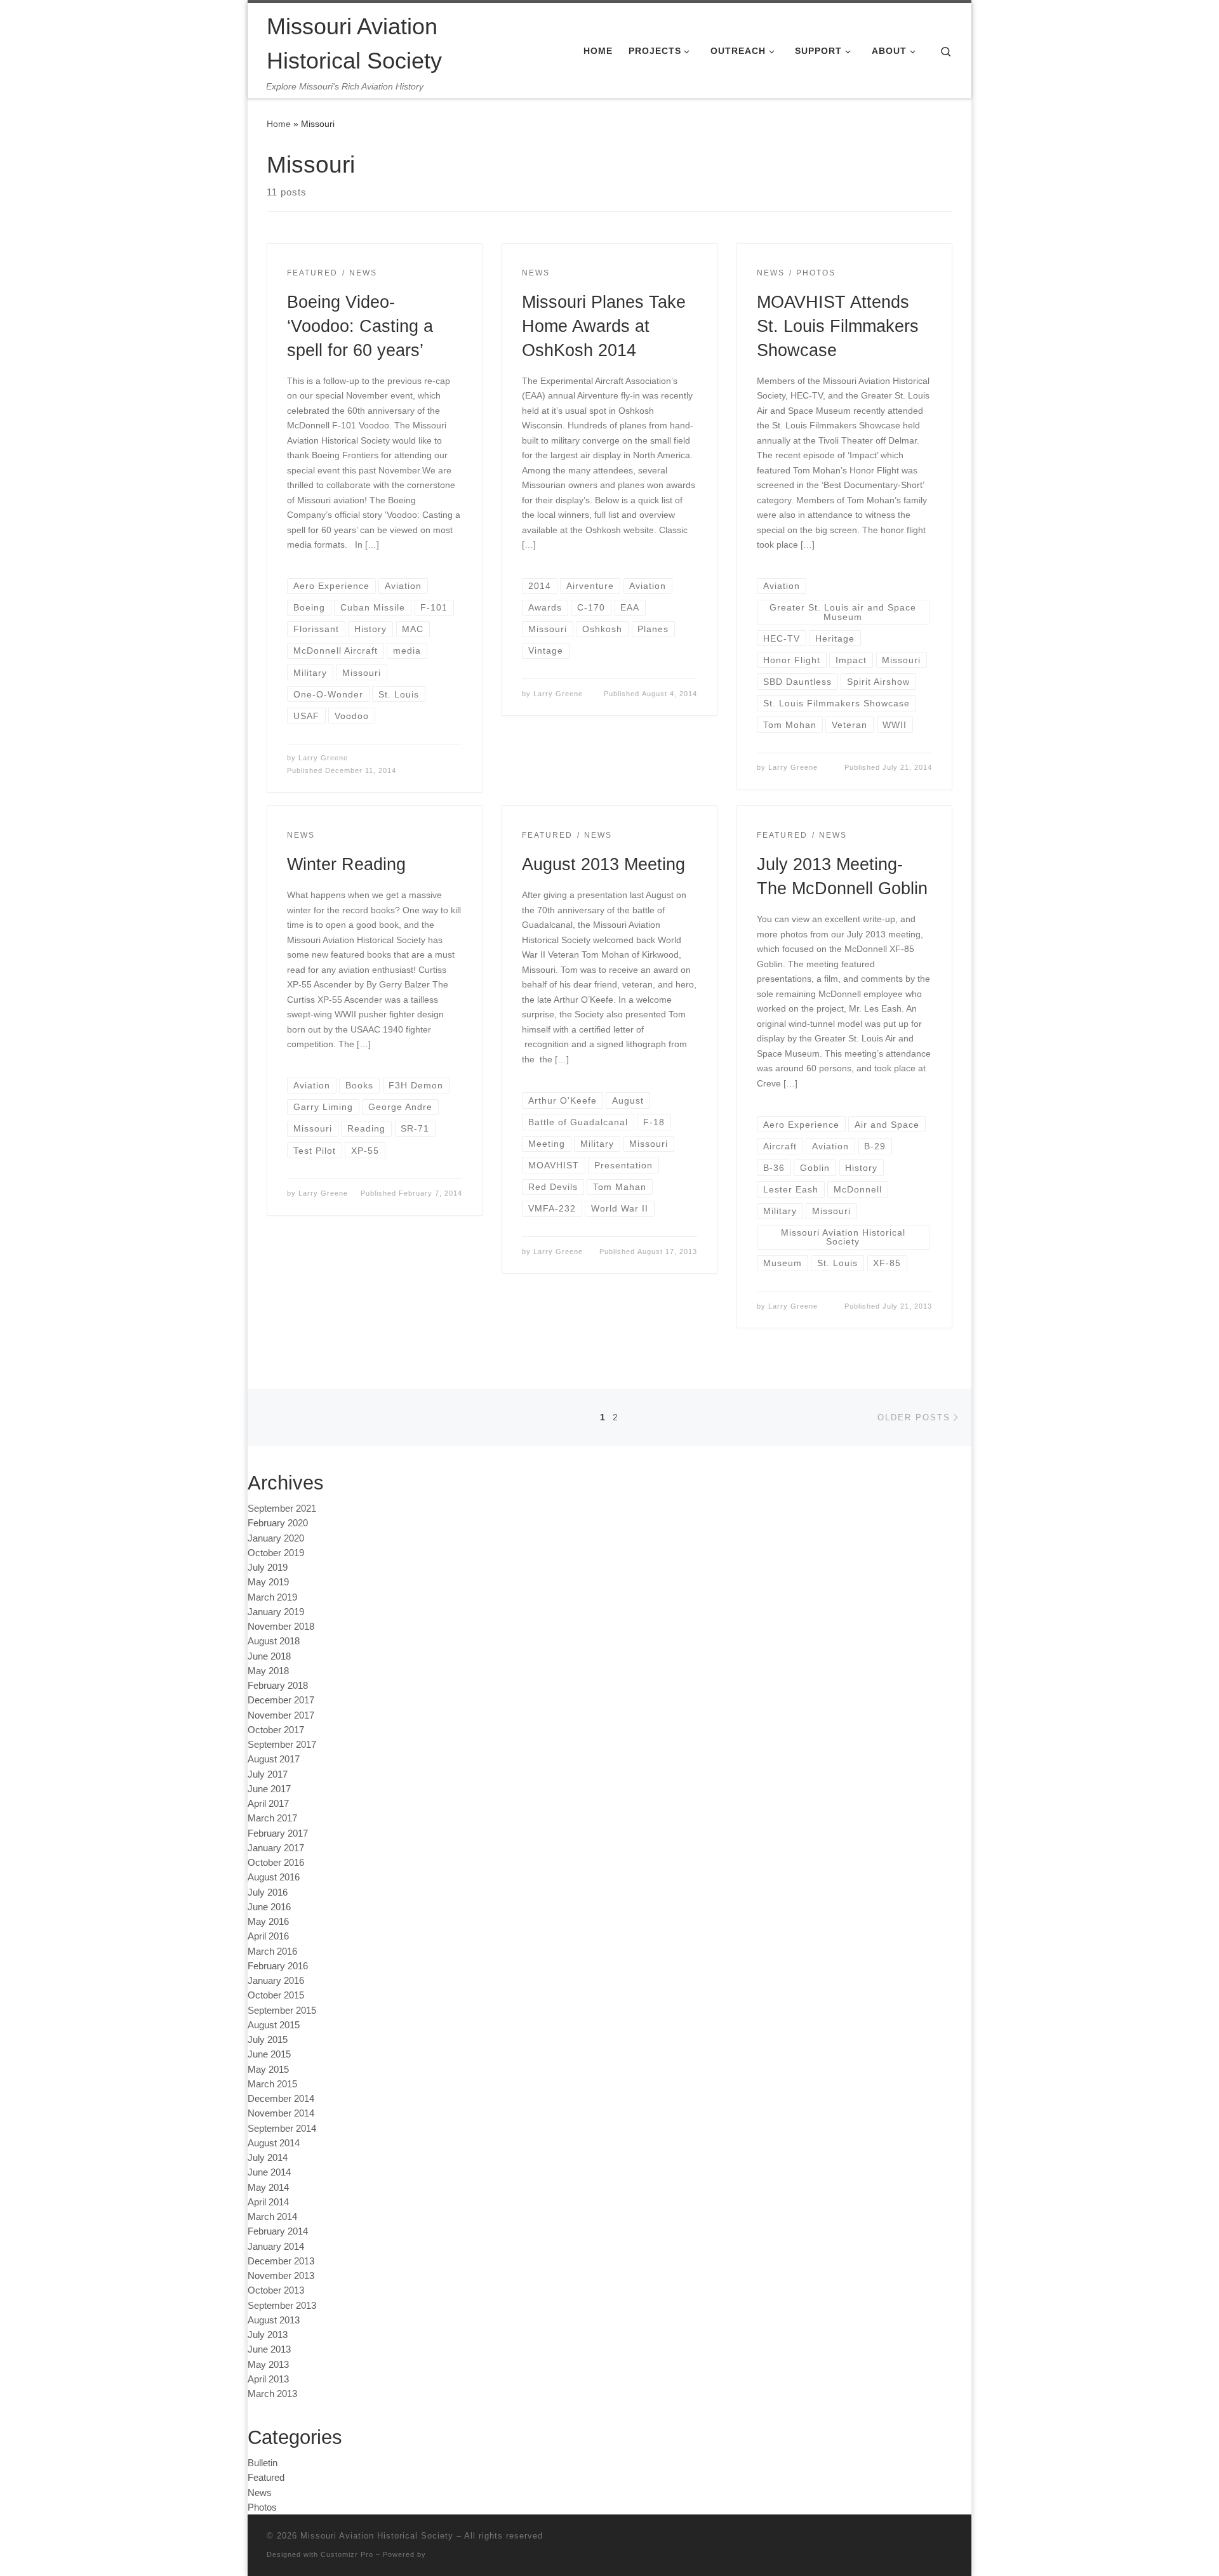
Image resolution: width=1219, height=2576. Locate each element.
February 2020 (278, 1523)
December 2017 (281, 1700)
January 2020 (276, 1538)
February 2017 (278, 1833)
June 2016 (269, 1907)
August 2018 (274, 1641)
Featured (266, 2477)
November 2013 (281, 2275)
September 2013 (282, 2305)
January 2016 (276, 1980)
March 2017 (272, 1818)
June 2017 (269, 1789)
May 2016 (268, 1921)
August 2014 (274, 2143)
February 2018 (278, 1685)
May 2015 (268, 2069)
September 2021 (282, 1508)
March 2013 (272, 2394)
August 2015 (274, 2025)
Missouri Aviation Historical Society (377, 2536)
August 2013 (274, 2320)
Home (279, 124)
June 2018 (269, 1656)
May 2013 (268, 2364)
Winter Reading (346, 864)
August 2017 (274, 1759)
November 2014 (281, 2113)
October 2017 (276, 1730)
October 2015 (276, 1995)
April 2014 (268, 2202)
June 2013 (269, 2349)
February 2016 (278, 1966)
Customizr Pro (347, 2554)
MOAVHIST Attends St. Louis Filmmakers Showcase (838, 326)
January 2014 (276, 2246)
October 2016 (276, 1862)
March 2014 (272, 2216)
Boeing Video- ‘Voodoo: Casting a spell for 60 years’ (360, 326)
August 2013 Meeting (603, 864)
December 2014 (281, 2098)
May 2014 (268, 2187)
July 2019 (268, 1567)
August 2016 (274, 1877)
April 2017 (268, 1803)
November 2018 (281, 1626)
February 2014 (278, 2231)
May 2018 (268, 1671)
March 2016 (272, 1951)
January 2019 (276, 1612)
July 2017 (268, 1774)
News (260, 2493)
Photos (262, 2507)
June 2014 (269, 2172)
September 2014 (282, 2128)
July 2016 (268, 1892)
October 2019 (276, 1553)
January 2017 (276, 1848)
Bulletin (263, 2463)
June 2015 (269, 2054)
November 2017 (281, 1715)
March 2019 (272, 1597)
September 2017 (282, 1744)
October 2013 (276, 2290)
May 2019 (268, 1582)
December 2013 (281, 2261)
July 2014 (268, 2157)
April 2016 (268, 1936)
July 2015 (268, 2039)
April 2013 (268, 2379)
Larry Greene (323, 758)
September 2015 (282, 2010)
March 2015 (272, 2084)
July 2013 (268, 2335)
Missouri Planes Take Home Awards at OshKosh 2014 (604, 326)
